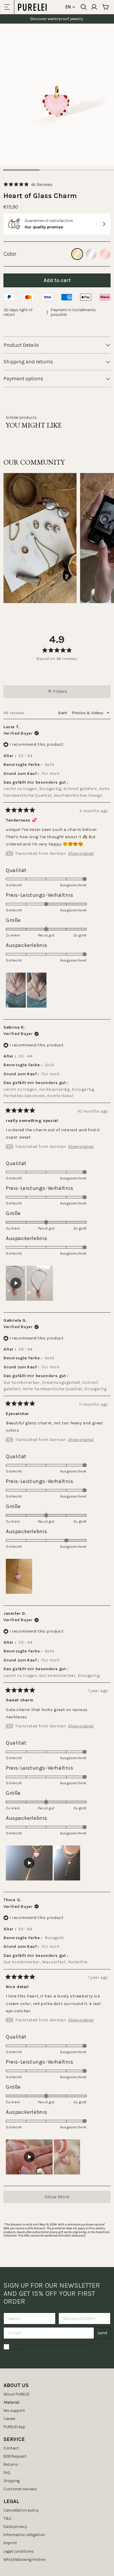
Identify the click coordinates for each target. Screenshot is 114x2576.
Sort (63, 713)
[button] (28, 184)
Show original (81, 854)
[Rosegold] (105, 254)
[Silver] (91, 254)
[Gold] (77, 254)
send (102, 2333)
